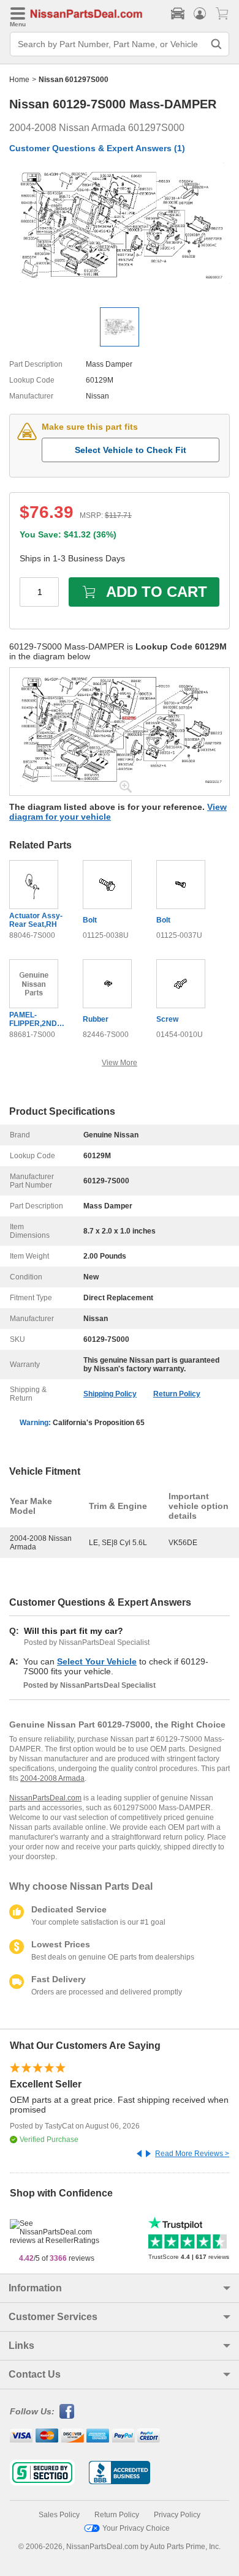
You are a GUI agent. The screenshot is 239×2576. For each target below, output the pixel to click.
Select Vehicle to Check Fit (131, 450)
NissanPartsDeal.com (45, 1798)
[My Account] (200, 13)
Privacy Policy (177, 2515)
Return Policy (177, 1394)
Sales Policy (59, 2515)
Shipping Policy (110, 1394)
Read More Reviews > (192, 2154)
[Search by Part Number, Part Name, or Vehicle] (216, 44)
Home (19, 80)
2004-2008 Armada (52, 1778)
